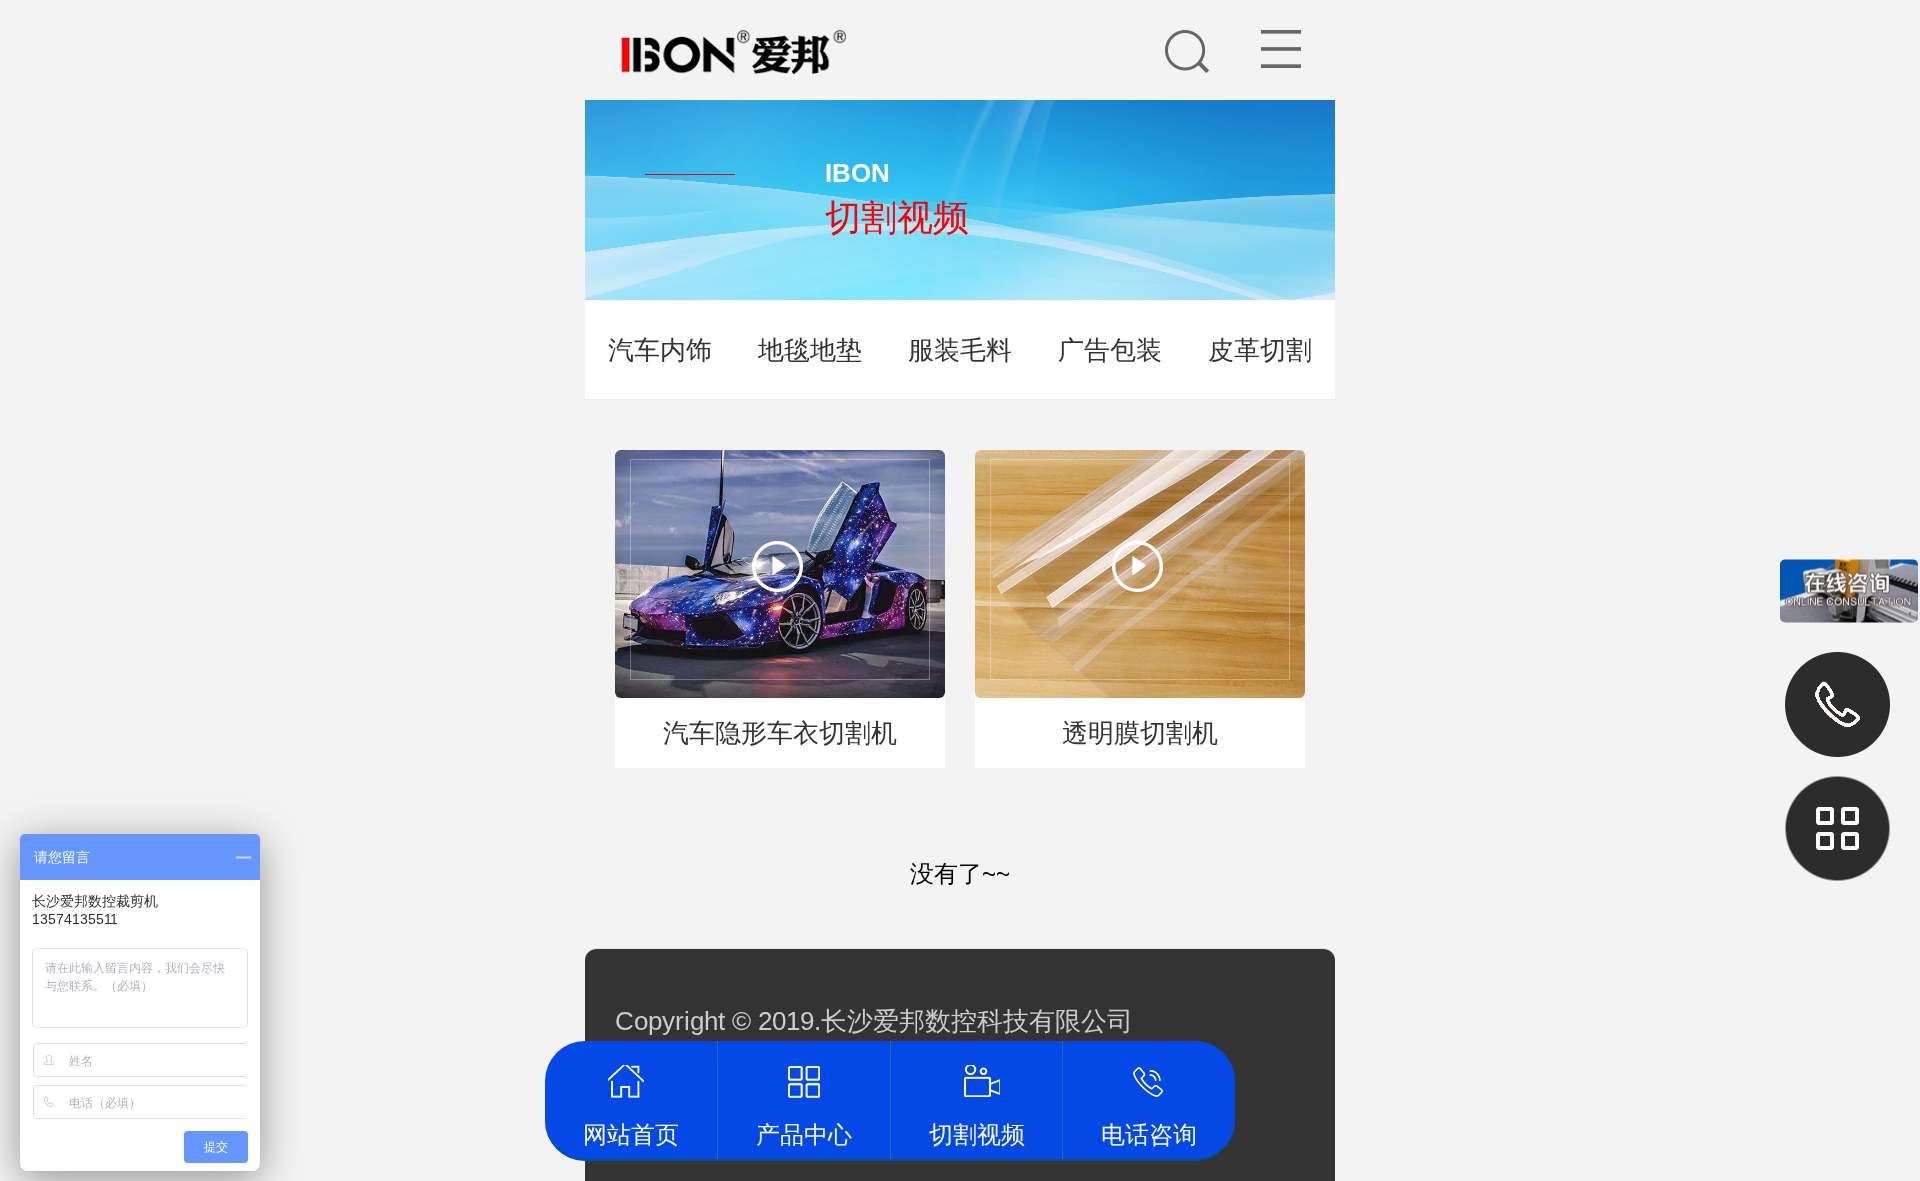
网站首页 (631, 1081)
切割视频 (977, 1081)
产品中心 (804, 1081)
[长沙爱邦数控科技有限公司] (697, 22)
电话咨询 (1149, 1081)
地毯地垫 (810, 350)
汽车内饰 (660, 350)
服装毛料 (960, 350)
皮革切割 (1260, 350)
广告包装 (1110, 350)
